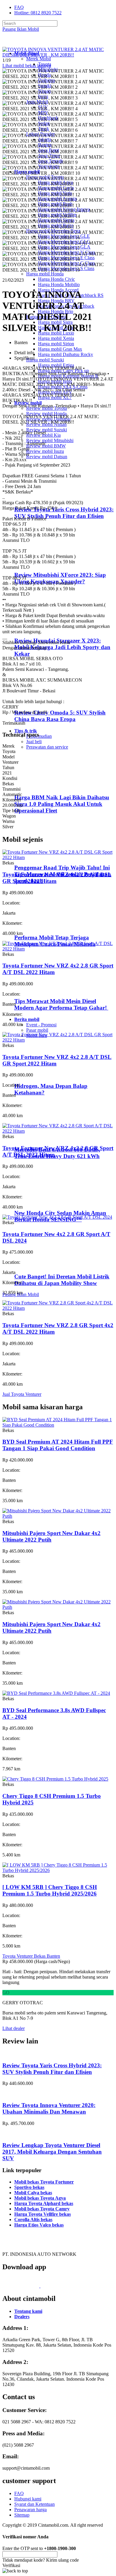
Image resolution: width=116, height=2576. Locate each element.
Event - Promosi (41, 1025)
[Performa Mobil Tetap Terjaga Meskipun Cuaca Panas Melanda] (39, 926)
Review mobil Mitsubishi (50, 440)
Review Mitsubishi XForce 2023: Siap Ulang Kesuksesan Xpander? (60, 578)
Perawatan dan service (47, 747)
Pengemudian (39, 736)
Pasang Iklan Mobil (21, 29)
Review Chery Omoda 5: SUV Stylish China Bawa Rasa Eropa (60, 716)
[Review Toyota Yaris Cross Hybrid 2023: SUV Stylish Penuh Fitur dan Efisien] (40, 498)
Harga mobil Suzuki (45, 360)
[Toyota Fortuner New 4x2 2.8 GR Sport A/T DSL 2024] (57, 1217)
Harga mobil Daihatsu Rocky (66, 354)
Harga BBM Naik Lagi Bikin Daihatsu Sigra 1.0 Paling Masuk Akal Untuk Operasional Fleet (62, 804)
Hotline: (38, 13)
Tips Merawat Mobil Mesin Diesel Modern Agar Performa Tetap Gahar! (61, 1004)
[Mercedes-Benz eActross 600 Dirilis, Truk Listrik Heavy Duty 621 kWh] (39, 1138)
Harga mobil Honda (45, 274)
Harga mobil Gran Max (60, 349)
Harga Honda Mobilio (59, 285)
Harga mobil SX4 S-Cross (63, 387)
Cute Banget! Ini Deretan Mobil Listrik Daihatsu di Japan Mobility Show (62, 1280)
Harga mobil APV (55, 392)
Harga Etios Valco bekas (39, 2225)
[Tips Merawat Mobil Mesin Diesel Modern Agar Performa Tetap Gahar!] (39, 989)
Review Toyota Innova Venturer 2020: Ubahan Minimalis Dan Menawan (49, 2108)
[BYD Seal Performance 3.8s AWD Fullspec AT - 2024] (56, 1693)
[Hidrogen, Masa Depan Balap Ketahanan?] (39, 1075)
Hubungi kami (28, 2499)
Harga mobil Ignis (55, 381)
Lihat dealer (14, 2028)
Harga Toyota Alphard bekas (44, 2203)
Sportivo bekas (29, 2187)
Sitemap (22, 2515)
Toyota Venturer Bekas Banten (31, 1956)
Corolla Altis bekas (33, 2219)
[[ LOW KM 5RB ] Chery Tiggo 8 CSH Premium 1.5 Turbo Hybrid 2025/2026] (58, 1870)
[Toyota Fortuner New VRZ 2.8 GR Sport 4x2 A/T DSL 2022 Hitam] (58, 1308)
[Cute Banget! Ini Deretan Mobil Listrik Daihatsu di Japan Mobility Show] (39, 1265)
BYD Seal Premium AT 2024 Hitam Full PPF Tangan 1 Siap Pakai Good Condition (58, 1445)
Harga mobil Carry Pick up (64, 371)
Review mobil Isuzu (45, 451)
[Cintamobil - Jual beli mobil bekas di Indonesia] (26, 43)
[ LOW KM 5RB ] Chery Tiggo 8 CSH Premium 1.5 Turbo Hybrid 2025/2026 (50, 1890)
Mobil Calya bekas (33, 2193)
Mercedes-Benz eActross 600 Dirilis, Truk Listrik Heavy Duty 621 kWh (57, 1153)
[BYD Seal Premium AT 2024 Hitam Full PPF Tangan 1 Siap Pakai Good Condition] (58, 1425)
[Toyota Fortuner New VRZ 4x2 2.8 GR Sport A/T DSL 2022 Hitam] (58, 949)
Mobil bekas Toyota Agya (40, 2198)
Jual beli (34, 742)
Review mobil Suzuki (47, 430)
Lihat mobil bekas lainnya (27, 66)
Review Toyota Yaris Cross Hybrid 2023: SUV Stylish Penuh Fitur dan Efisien (64, 513)
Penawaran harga (30, 2510)
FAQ (19, 7)
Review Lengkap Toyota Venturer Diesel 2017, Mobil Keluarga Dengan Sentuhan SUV (52, 2152)
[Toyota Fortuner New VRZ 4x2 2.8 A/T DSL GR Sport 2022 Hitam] (58, 857)
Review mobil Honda (46, 414)
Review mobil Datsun (47, 457)
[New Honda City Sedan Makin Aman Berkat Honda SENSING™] (39, 1201)
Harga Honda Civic (57, 279)
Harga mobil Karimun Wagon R (68, 376)
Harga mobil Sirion (56, 344)
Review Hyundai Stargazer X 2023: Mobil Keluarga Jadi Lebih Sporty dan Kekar (62, 647)
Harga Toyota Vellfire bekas (43, 2214)
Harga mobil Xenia (56, 338)
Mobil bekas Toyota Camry (42, 2209)
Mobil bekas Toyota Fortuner (44, 2182)
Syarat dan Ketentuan (35, 2504)
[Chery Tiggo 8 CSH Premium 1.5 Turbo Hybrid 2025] (55, 1779)
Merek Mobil (39, 59)
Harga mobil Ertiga (56, 365)
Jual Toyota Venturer (22, 1394)
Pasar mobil (37, 1030)
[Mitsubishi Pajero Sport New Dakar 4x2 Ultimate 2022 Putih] (58, 1516)
